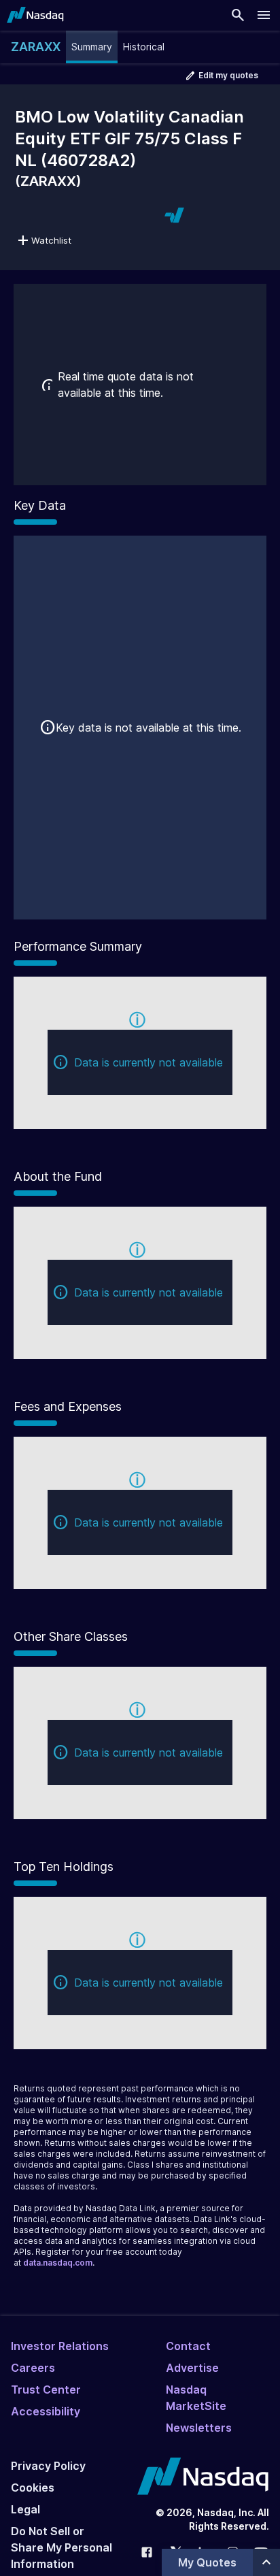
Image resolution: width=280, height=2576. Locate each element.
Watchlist (51, 240)
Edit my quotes (228, 75)
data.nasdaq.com (58, 2263)
